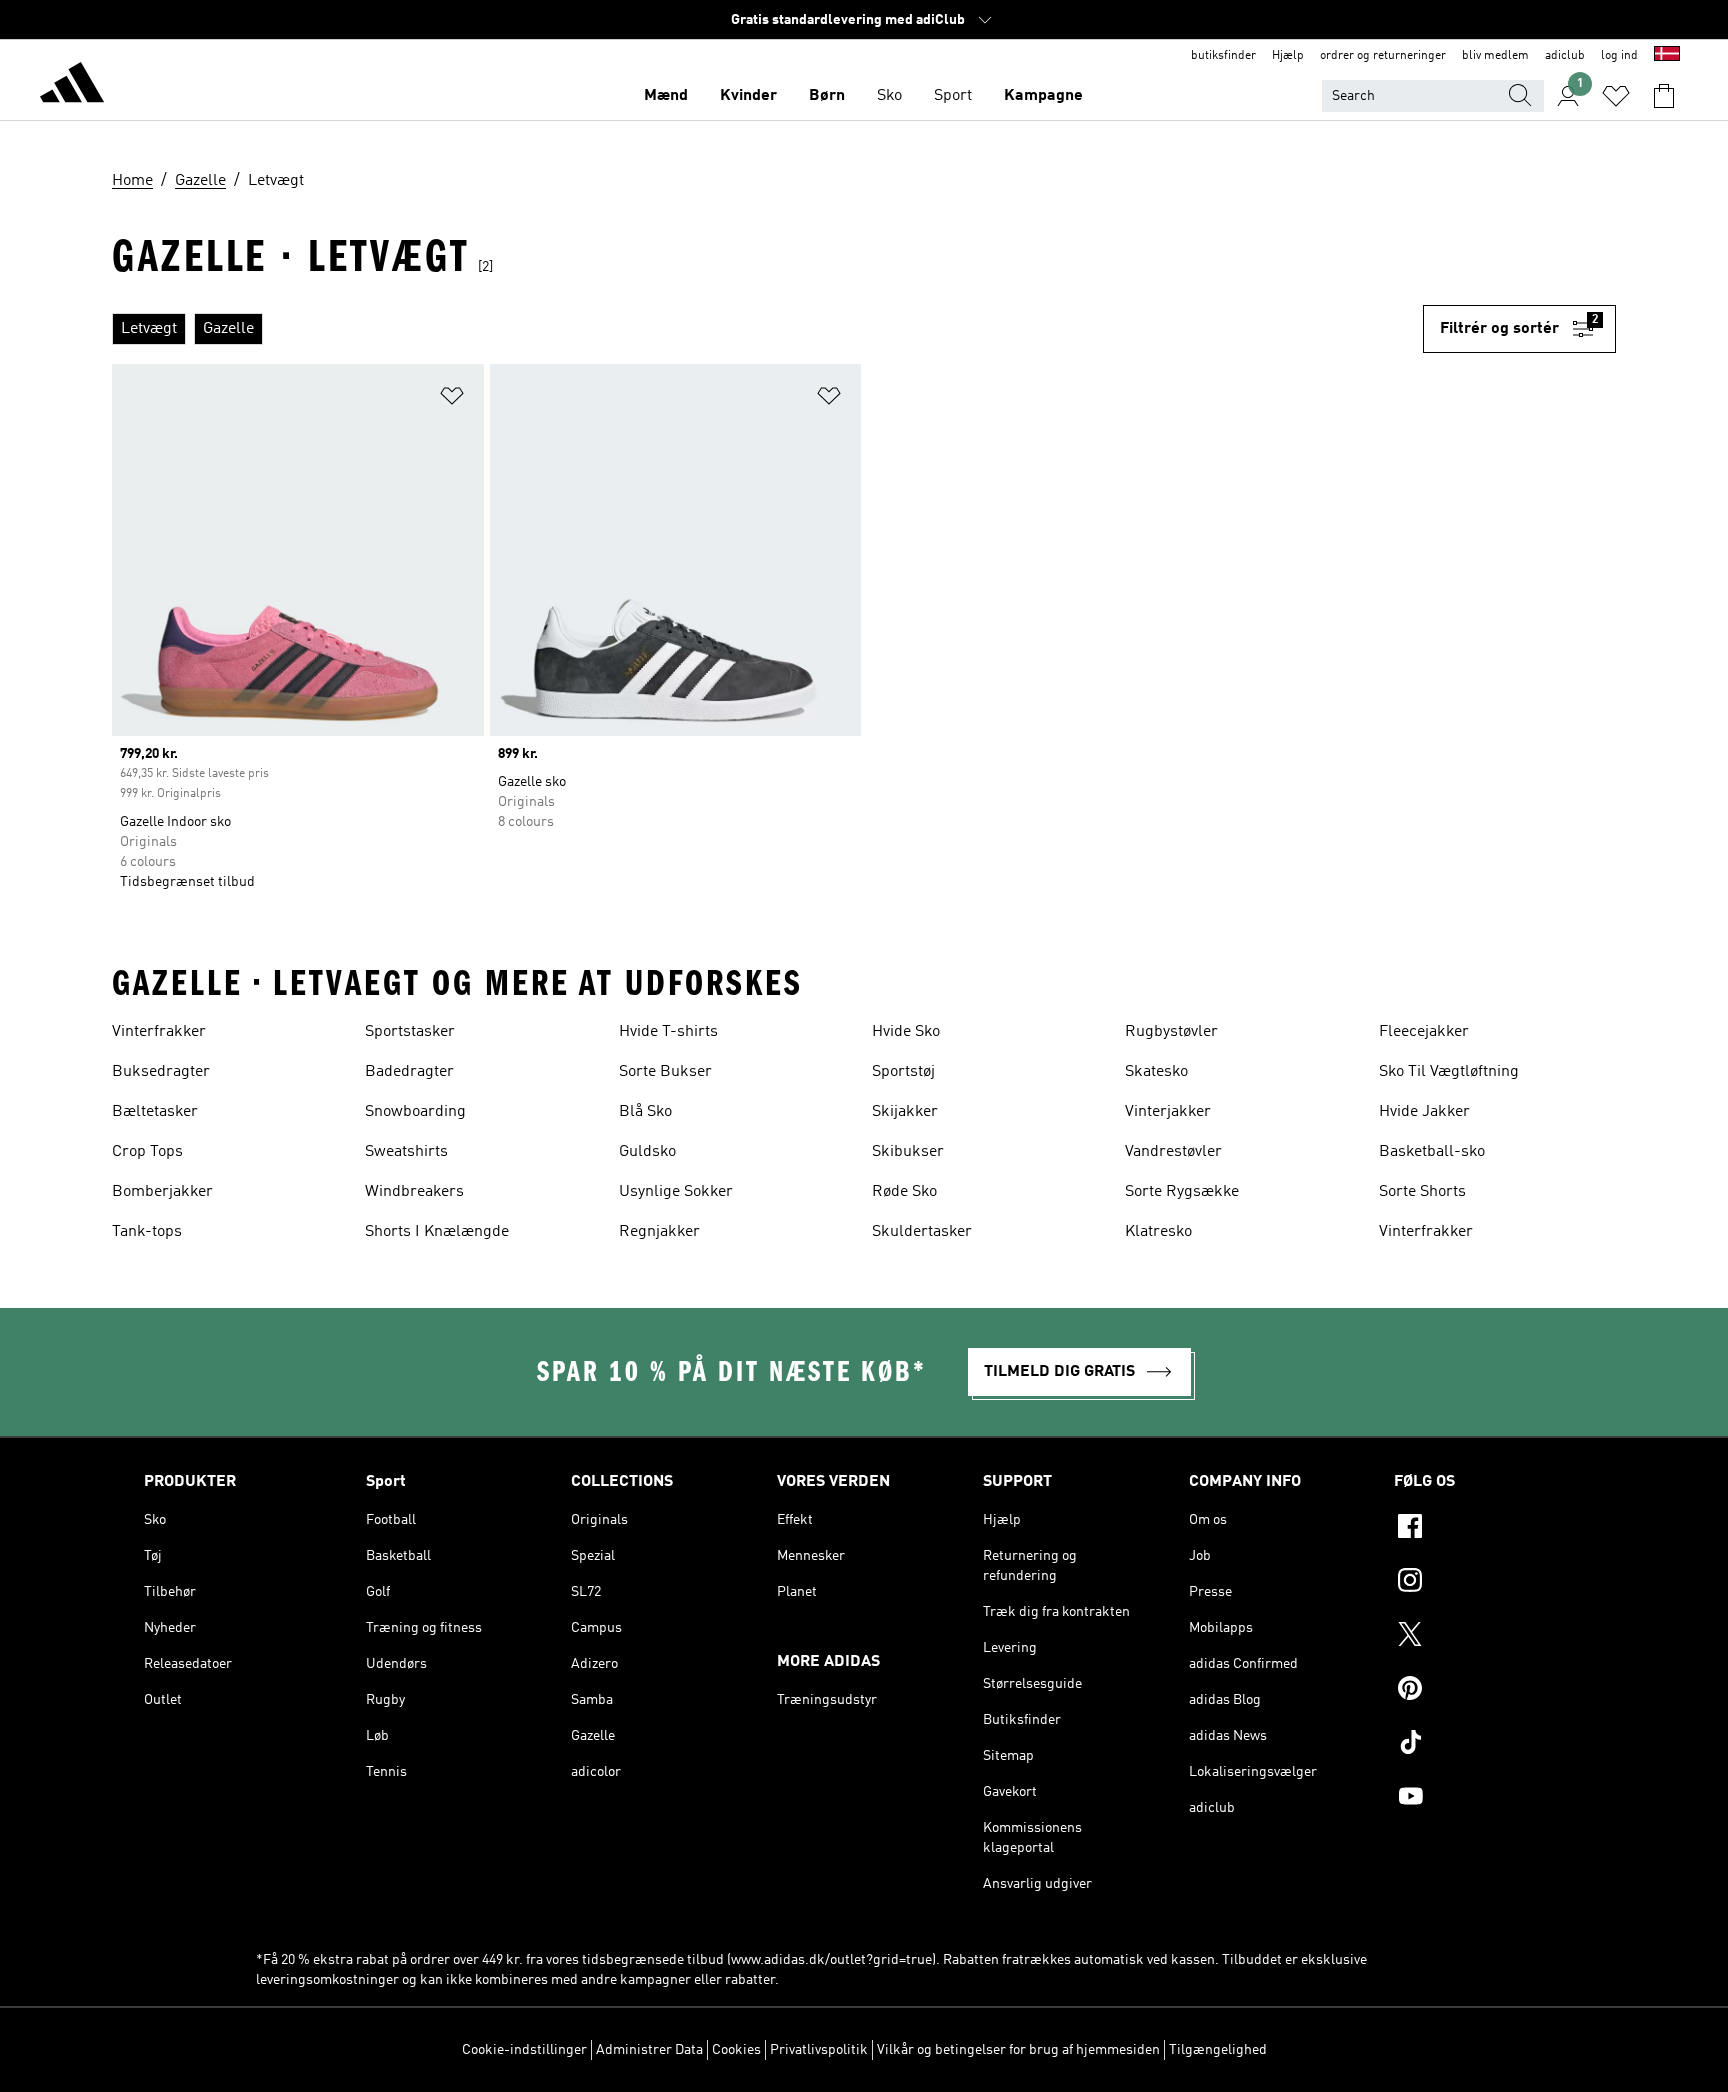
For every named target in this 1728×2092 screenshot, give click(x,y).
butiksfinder (1223, 56)
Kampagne (1043, 96)
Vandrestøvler (1173, 1152)
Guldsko (647, 1152)
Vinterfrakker (159, 1032)
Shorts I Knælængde (437, 1232)
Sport (953, 96)
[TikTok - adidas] (1489, 1745)
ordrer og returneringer (1383, 56)
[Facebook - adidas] (1489, 1529)
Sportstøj (903, 1072)
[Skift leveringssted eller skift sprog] (1667, 56)
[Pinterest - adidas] (1489, 1691)
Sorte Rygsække (1182, 1192)
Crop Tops (147, 1152)
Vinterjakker (1168, 1112)
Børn (827, 96)
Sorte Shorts (1422, 1192)
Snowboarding (415, 1112)
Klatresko (1158, 1232)
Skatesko (1156, 1072)
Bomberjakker (162, 1192)
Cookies (736, 2050)
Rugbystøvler (1171, 1032)
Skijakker (905, 1112)
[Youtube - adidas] (1489, 1799)
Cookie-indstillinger (524, 2050)
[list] (767, 329)
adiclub (1565, 56)
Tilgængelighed (1218, 2050)
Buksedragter (161, 1072)
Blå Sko (645, 1112)
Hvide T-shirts (668, 1032)
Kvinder (748, 96)
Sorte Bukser (665, 1072)
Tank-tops (147, 1232)
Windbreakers (414, 1192)
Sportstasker (410, 1032)
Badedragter (409, 1072)
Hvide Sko (906, 1032)
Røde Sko (904, 1192)
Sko (889, 96)
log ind (1619, 56)
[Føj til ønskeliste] (452, 399)
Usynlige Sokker (676, 1192)
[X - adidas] (1489, 1637)
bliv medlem (1495, 56)
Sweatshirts (406, 1152)
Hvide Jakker (1424, 1112)
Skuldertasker (922, 1232)
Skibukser (908, 1152)
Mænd (666, 96)
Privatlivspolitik (819, 2050)
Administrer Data (649, 2050)
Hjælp (1288, 56)
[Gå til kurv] (1664, 96)
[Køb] (72, 86)
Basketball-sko (1432, 1152)
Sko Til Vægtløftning (1449, 1072)
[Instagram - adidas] (1489, 1583)
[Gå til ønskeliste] (1616, 96)
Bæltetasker (155, 1112)
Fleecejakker (1424, 1032)
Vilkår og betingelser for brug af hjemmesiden (1018, 2050)
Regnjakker (659, 1232)
